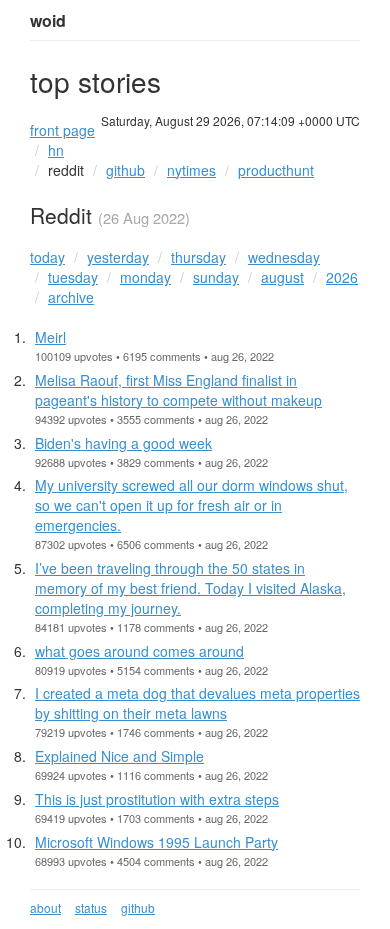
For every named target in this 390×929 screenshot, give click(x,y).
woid (48, 21)
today (47, 257)
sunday (216, 277)
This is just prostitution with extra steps (157, 799)
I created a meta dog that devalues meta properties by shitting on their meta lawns (197, 703)
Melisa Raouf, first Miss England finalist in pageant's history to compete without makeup (178, 390)
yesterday (118, 257)
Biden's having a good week (123, 443)
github (125, 170)
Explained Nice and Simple (119, 756)
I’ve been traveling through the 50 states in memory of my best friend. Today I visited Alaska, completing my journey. (190, 588)
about (45, 907)
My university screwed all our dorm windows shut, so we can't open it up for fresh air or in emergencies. (191, 505)
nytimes (191, 170)
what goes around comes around (139, 651)
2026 (342, 277)
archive (71, 297)
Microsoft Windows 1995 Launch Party (156, 842)
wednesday (284, 257)
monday (145, 277)
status (91, 907)
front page (62, 130)
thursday (198, 257)
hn (56, 150)
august (282, 277)
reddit (66, 170)
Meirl (50, 337)
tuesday (73, 277)
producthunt (276, 170)
